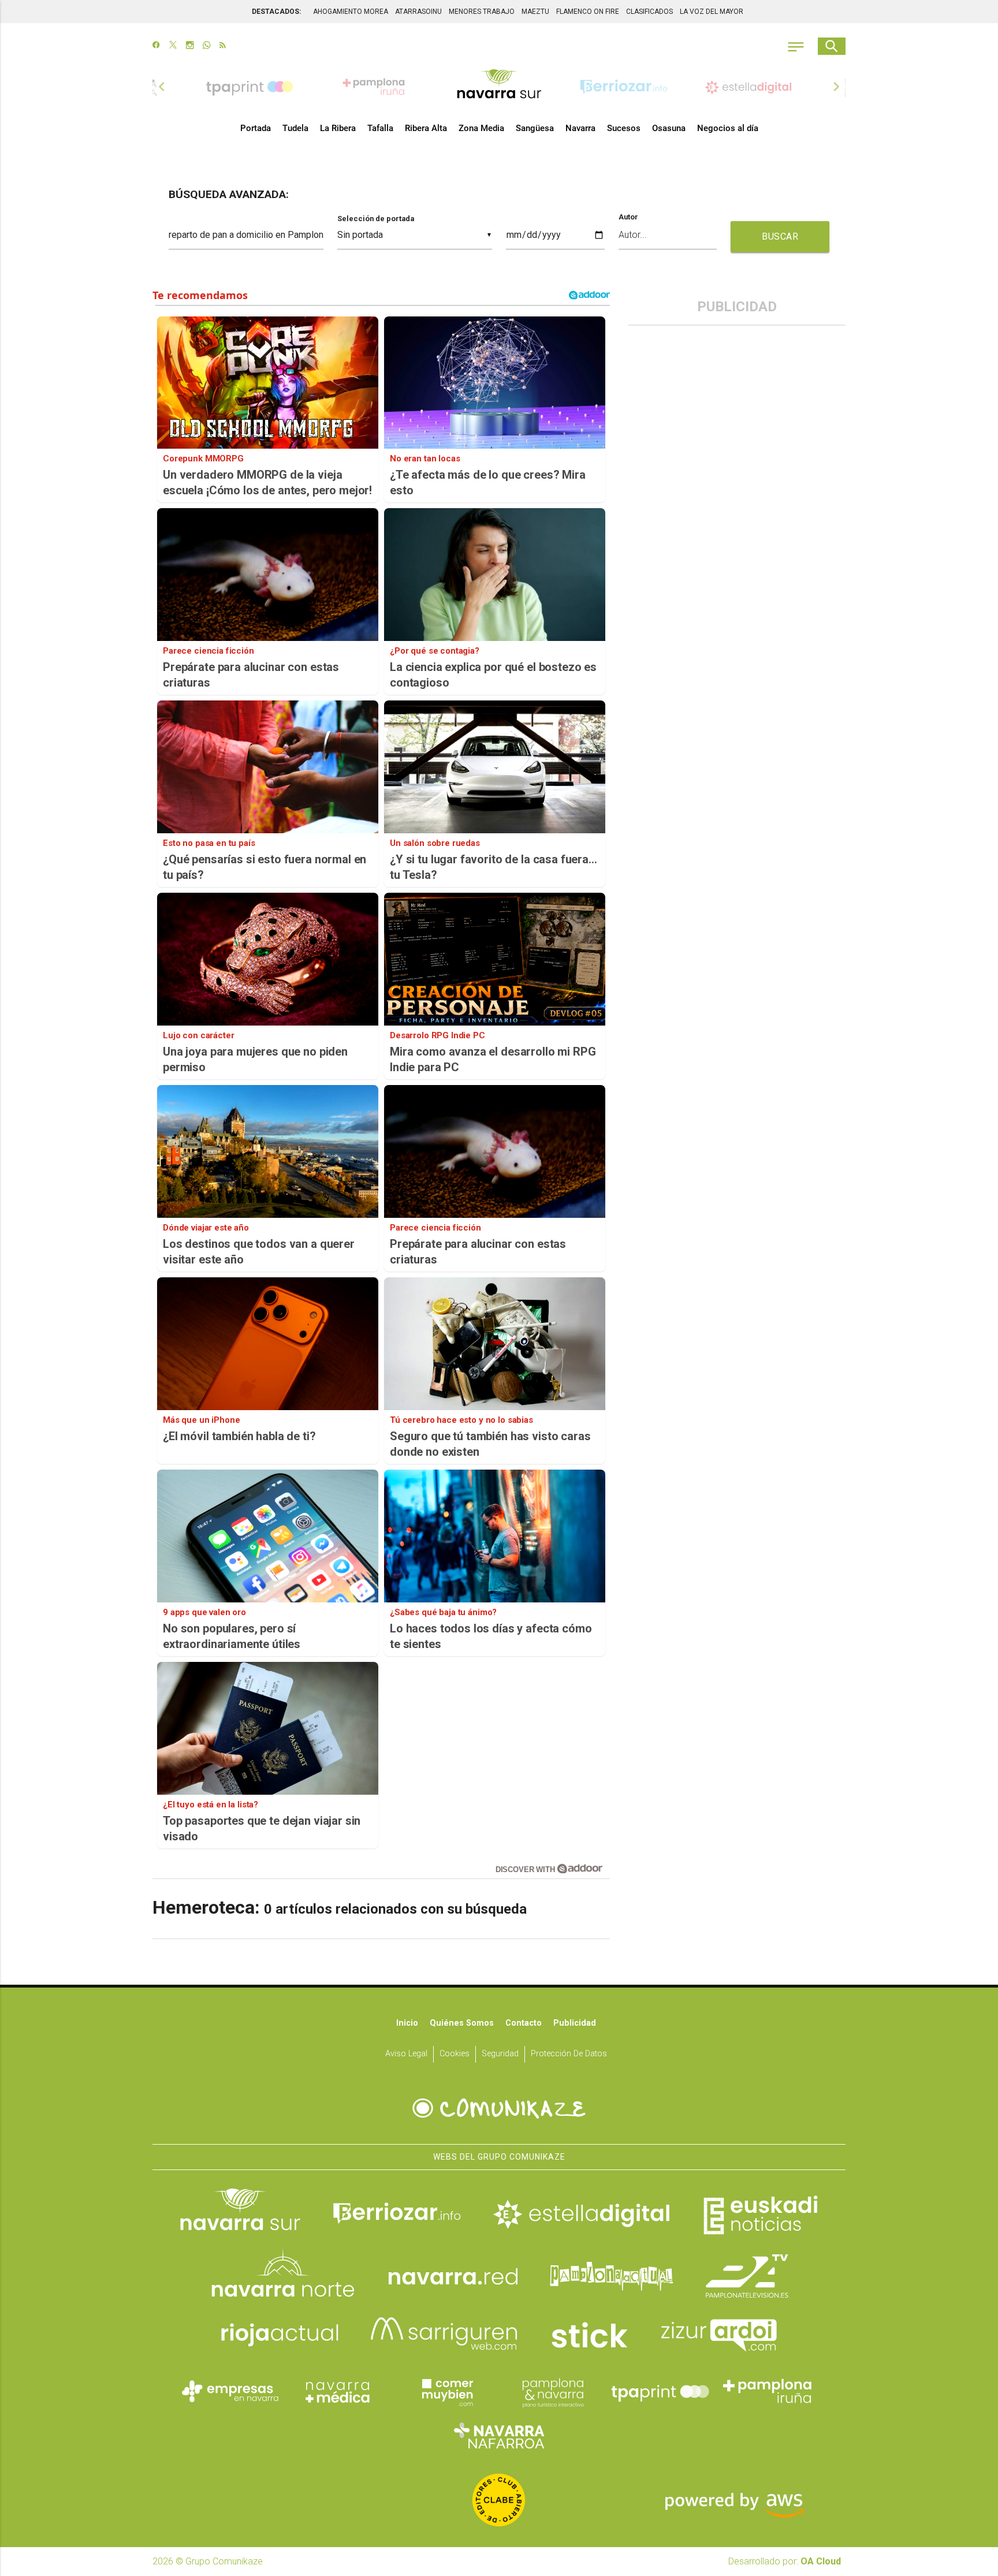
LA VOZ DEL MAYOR (712, 12)
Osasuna (669, 128)
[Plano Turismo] (553, 2391)
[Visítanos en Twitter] (173, 46)
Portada (256, 128)
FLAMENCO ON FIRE (588, 12)
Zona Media (481, 128)
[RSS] (223, 46)
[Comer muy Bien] (445, 2391)
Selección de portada (376, 219)
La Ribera (338, 128)
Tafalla (380, 128)
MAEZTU (535, 12)
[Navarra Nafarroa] (499, 2435)
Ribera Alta (426, 128)
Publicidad (575, 2023)
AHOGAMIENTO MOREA (351, 12)
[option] (499, 87)
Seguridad (500, 2054)
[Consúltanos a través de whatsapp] (206, 46)
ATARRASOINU (418, 12)
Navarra (580, 128)
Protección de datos (569, 2054)
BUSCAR (780, 236)
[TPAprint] (660, 2391)
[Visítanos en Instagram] (190, 46)
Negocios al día (728, 128)
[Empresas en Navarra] (230, 2391)
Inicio (407, 2023)
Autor (628, 217)
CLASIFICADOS (649, 12)
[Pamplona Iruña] (768, 2391)
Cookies (455, 2054)
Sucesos (624, 128)
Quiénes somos (462, 2023)
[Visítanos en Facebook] (156, 46)
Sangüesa (535, 128)
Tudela (295, 128)
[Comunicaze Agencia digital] (499, 2108)
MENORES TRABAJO (482, 12)
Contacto (524, 2023)
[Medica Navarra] (338, 2391)
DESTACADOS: (276, 12)
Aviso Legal (406, 2054)
